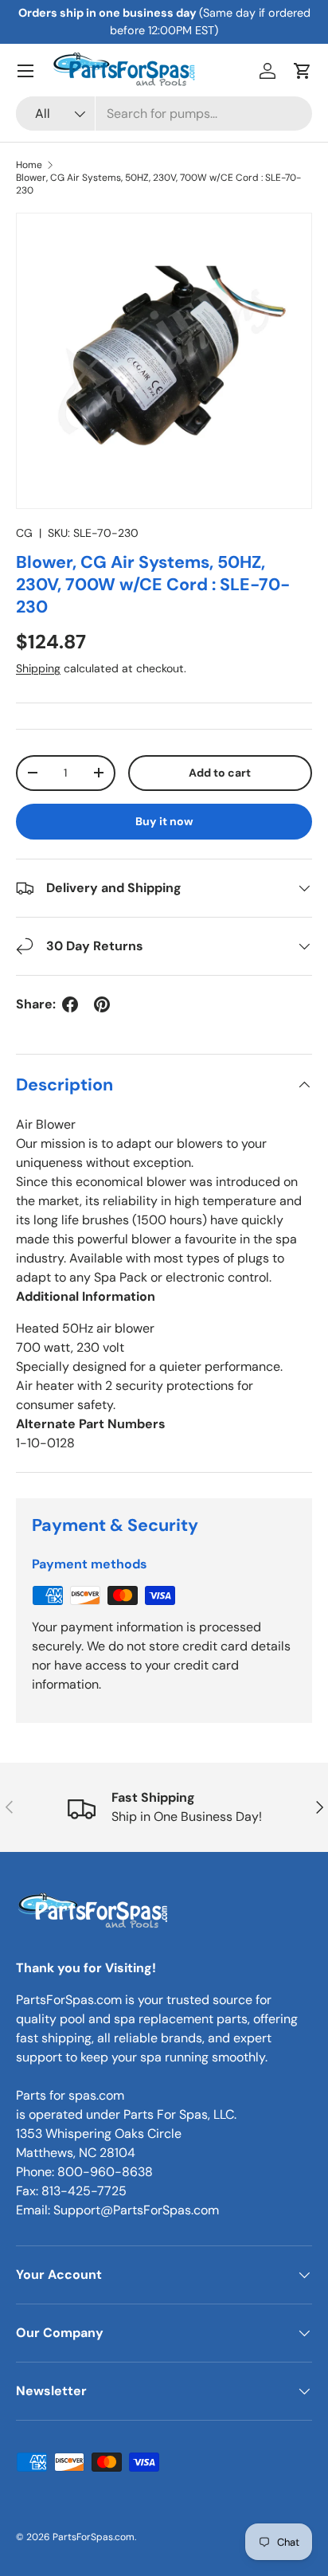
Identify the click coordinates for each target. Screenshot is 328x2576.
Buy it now (164, 821)
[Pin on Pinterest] (102, 1004)
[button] (303, 71)
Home (29, 165)
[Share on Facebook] (70, 1004)
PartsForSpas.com (94, 2537)
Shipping (38, 668)
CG (24, 533)
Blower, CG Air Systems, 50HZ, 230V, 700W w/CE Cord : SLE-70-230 (158, 184)
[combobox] (164, 114)
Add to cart (220, 773)
